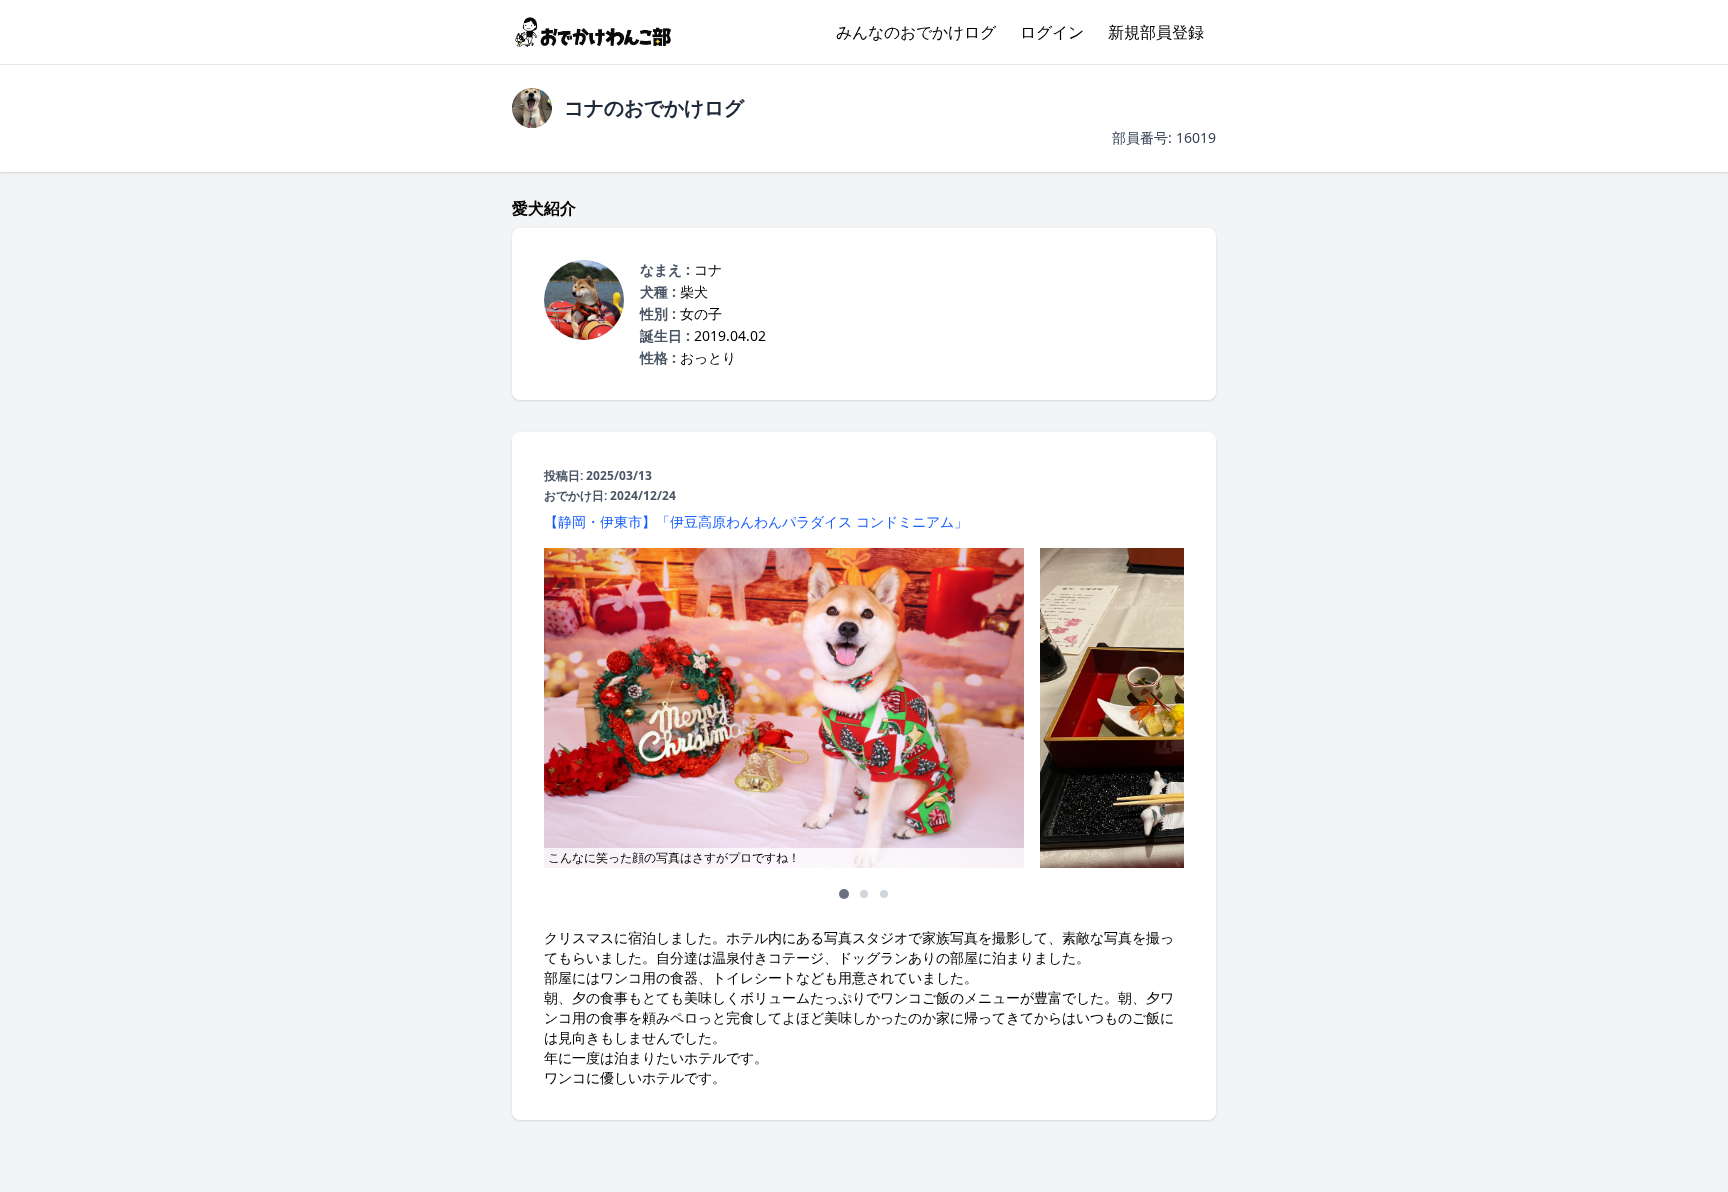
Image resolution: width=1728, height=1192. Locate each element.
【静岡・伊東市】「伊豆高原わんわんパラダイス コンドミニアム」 (756, 521)
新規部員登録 (1156, 32)
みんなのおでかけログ (916, 32)
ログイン (1052, 32)
